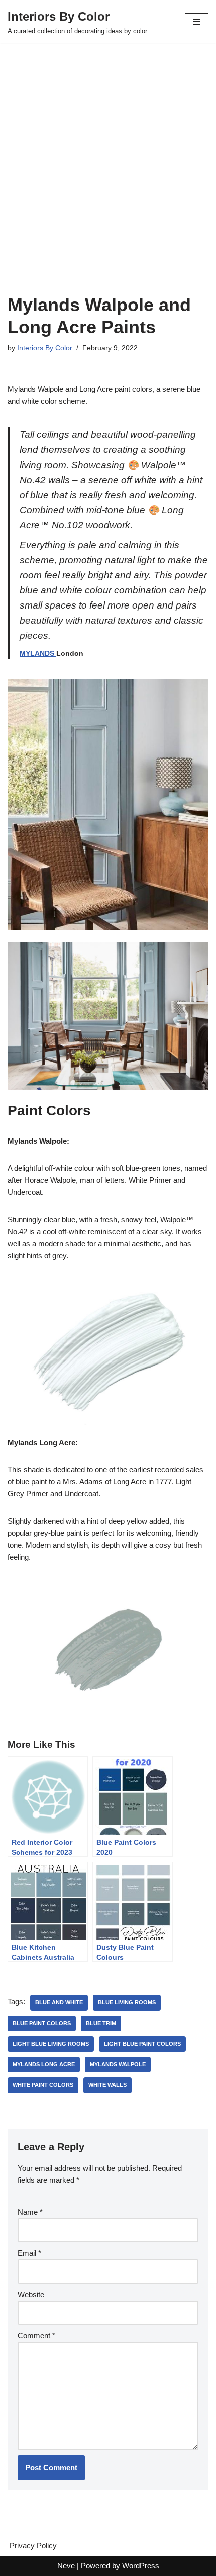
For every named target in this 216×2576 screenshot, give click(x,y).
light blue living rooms (51, 2044)
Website (31, 2294)
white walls (107, 2085)
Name (30, 2212)
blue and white (59, 2002)
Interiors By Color (45, 348)
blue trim (101, 2023)
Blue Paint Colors (42, 2023)
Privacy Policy (33, 2546)
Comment (36, 2335)
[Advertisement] (108, 181)
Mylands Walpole (118, 2064)
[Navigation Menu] (197, 22)
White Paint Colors (43, 2085)
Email (29, 2253)
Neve (66, 2566)
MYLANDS (38, 653)
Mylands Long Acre (44, 2064)
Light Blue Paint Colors (142, 2044)
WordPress (141, 2566)
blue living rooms (127, 2002)
